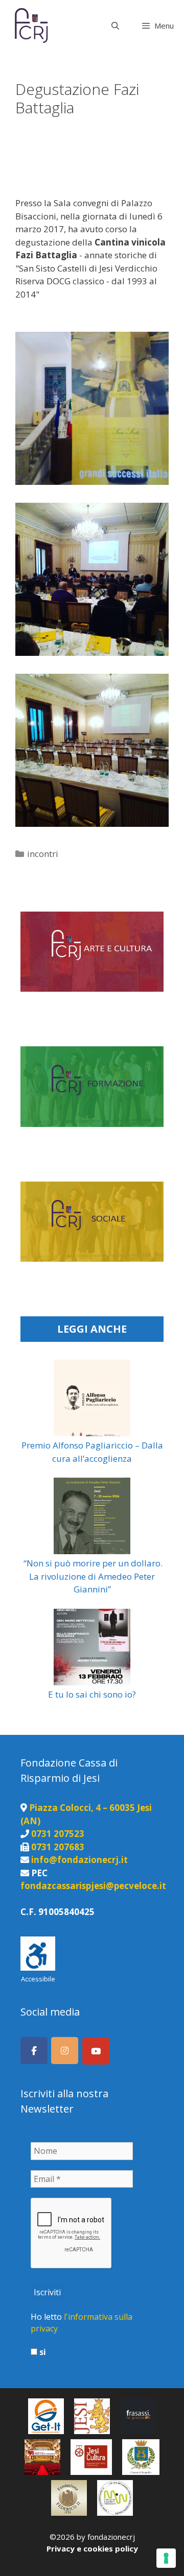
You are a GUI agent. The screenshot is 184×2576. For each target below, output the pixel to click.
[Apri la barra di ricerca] (115, 26)
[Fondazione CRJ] (30, 26)
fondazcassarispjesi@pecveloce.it (93, 1886)
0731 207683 (58, 1847)
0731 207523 (58, 1834)
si (42, 2352)
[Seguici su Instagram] (65, 2051)
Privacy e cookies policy (92, 2548)
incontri (43, 854)
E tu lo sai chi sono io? (92, 1694)
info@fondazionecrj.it (79, 1860)
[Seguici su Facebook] (34, 2051)
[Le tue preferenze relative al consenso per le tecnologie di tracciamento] (166, 2558)
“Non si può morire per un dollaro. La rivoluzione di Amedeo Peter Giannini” (92, 1576)
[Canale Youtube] (96, 2051)
